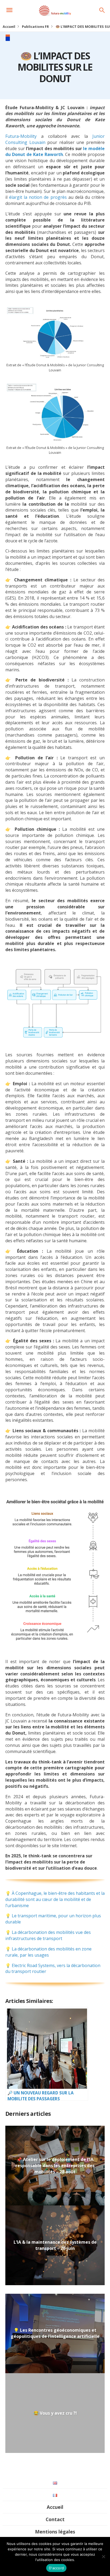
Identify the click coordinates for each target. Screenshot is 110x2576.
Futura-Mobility (21, 136)
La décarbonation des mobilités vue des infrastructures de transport (48, 1935)
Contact (55, 2519)
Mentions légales (55, 2532)
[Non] (103, 2556)
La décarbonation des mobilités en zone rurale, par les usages (48, 1952)
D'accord (56, 2568)
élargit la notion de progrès (38, 197)
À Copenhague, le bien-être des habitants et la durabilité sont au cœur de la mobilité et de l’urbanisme (55, 1899)
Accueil (9, 26)
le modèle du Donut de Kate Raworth (55, 152)
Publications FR (35, 26)
